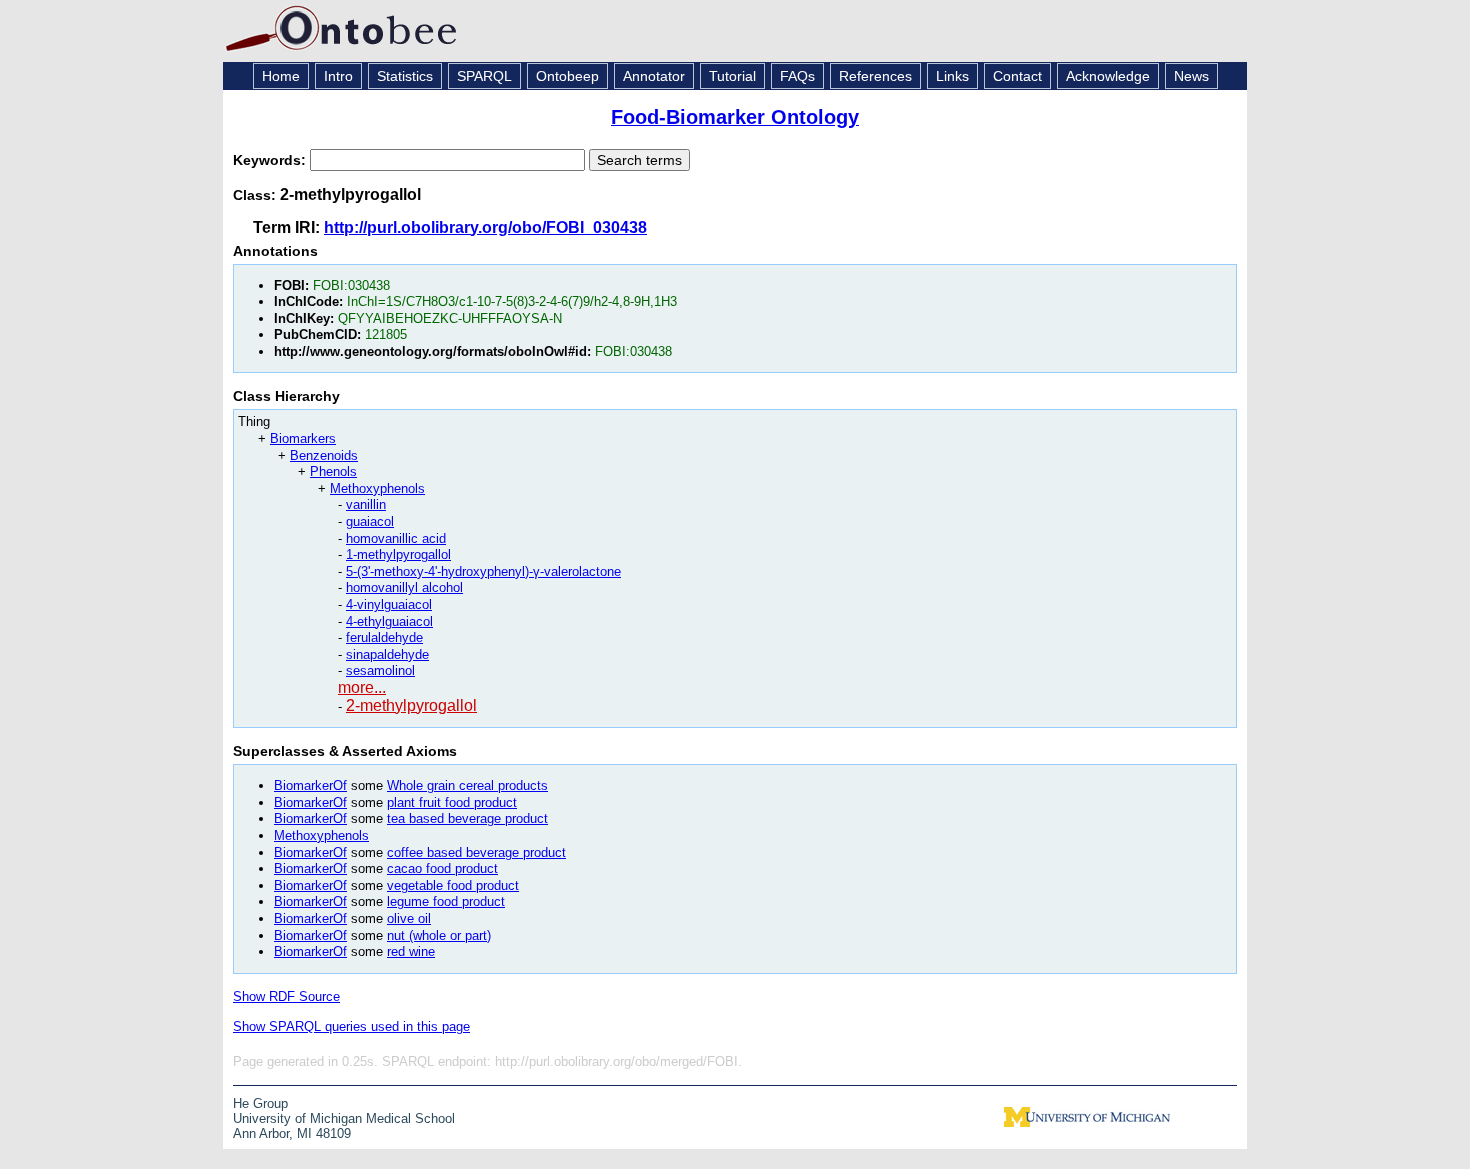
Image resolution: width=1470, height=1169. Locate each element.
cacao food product (442, 868)
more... (362, 687)
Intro (338, 76)
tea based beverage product (467, 818)
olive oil (409, 918)
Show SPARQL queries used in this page (351, 1026)
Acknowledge (1108, 76)
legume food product (446, 901)
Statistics (405, 76)
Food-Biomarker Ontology (735, 117)
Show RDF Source (286, 996)
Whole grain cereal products (467, 785)
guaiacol (370, 521)
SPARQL (484, 76)
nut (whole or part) (439, 935)
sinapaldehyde (387, 654)
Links (952, 76)
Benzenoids (324, 455)
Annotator (654, 76)
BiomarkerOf (310, 785)
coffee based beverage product (476, 852)
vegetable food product (453, 885)
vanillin (366, 504)
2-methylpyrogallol (411, 705)
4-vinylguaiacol (389, 604)
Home (281, 76)
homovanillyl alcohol (404, 587)
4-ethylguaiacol (389, 621)
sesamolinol (380, 670)
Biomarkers (303, 438)
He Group (260, 1103)
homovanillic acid (396, 538)
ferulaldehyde (384, 637)
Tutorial (732, 76)
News (1191, 76)
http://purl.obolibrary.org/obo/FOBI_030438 (485, 227)
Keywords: (271, 160)
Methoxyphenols (377, 488)
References (875, 76)
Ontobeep (567, 76)
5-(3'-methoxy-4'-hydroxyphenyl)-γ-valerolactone (483, 571)
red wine (411, 951)
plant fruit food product (452, 802)
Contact (1017, 76)
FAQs (797, 76)
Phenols (333, 471)
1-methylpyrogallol (398, 554)
